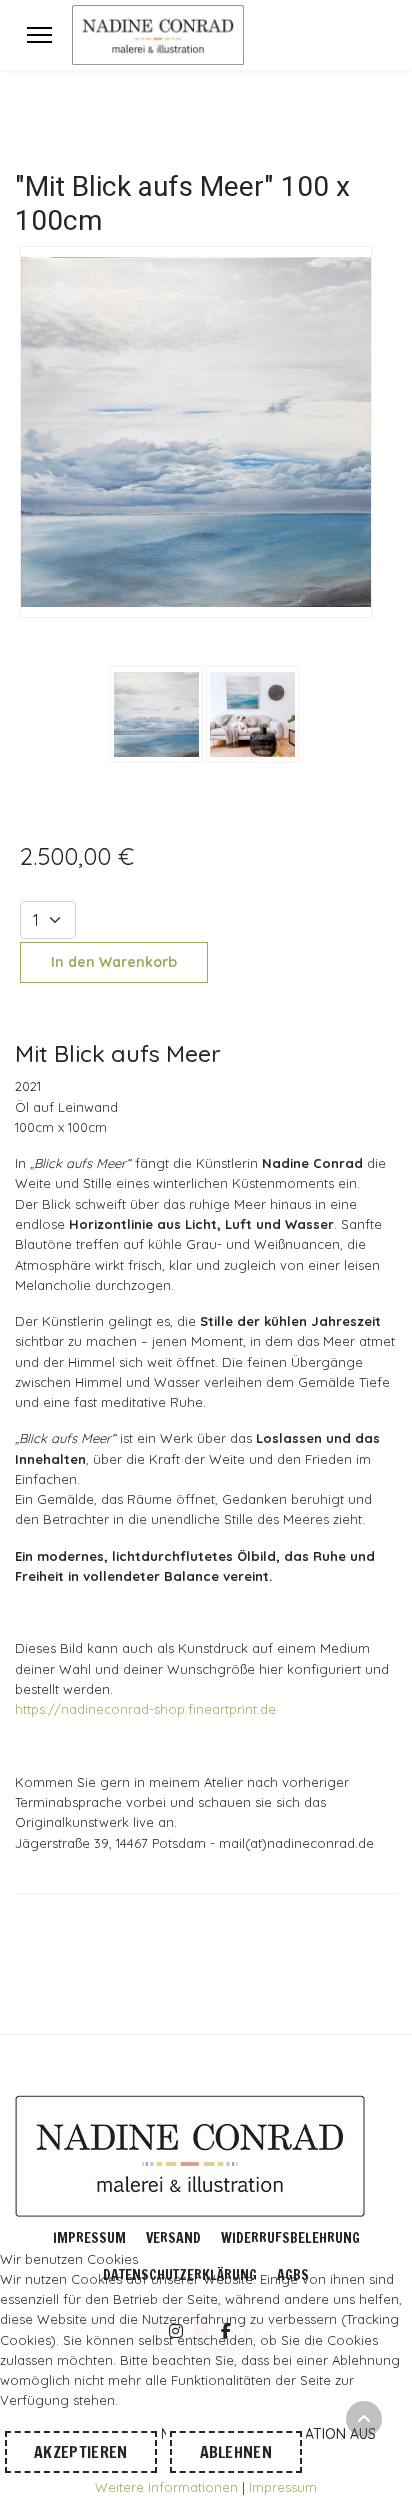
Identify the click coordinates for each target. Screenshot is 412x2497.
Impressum (89, 2238)
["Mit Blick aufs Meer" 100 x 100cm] (196, 430)
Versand (173, 2238)
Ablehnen (236, 2452)
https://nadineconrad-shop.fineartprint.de (145, 1709)
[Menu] (39, 35)
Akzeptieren (81, 2452)
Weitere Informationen (166, 2487)
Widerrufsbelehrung (290, 2238)
